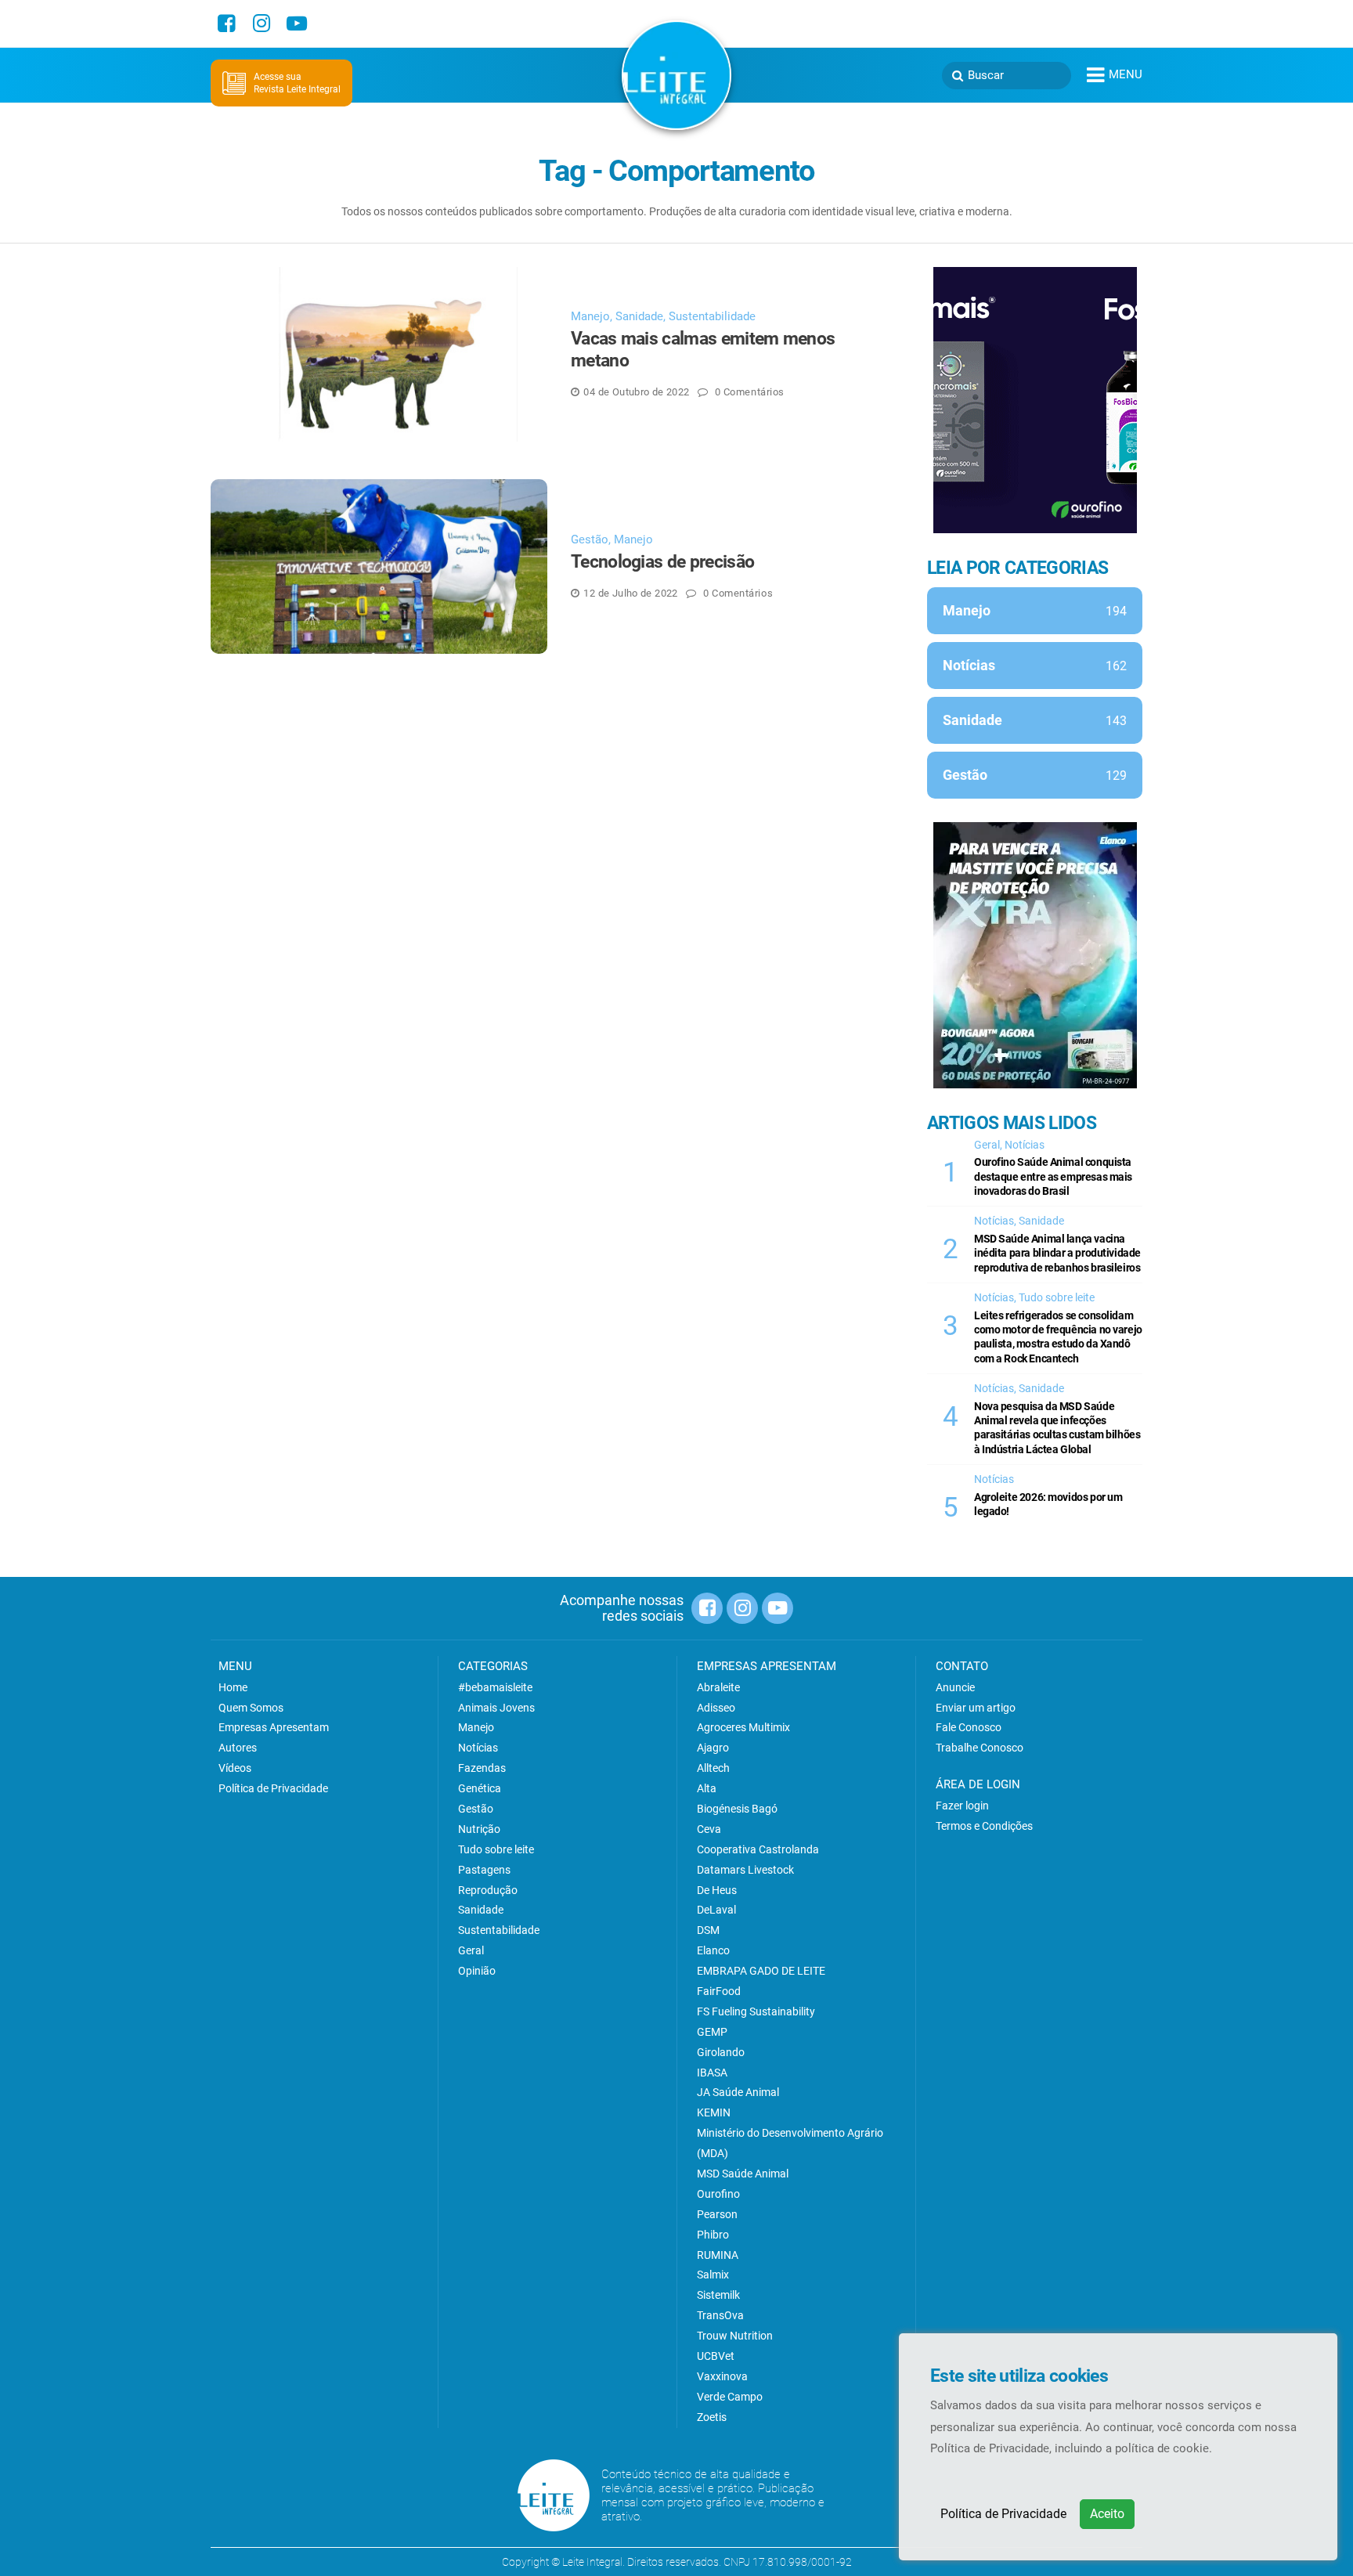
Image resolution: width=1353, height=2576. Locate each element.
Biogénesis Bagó (737, 1809)
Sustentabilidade (712, 316)
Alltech (713, 1768)
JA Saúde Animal (738, 2092)
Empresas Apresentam (274, 1727)
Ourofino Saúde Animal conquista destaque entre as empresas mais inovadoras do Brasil (1053, 1176)
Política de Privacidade (1003, 2514)
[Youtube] (297, 23)
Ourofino (718, 2194)
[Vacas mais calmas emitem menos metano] (379, 354)
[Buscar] (958, 76)
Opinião (477, 1971)
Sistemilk (718, 2295)
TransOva (720, 2315)
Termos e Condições (984, 1826)
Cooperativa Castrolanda (758, 1849)
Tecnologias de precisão (662, 562)
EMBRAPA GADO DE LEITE (761, 1971)
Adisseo (716, 1708)
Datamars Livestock (745, 1870)
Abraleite (718, 1687)
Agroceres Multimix (743, 1727)
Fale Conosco (969, 1727)
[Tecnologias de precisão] (379, 566)
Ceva (709, 1829)
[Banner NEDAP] (1035, 400)
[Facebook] (226, 23)
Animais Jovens (496, 1708)
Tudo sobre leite (1057, 1297)
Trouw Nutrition (735, 2336)
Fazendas (482, 1768)
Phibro (713, 2235)
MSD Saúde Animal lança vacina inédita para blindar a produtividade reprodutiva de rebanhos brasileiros (1057, 1253)
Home (233, 1687)
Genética (480, 1788)
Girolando (721, 2052)
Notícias (1025, 1145)
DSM (708, 1930)
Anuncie (955, 1687)
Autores (238, 1748)
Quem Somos (251, 1708)
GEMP (712, 2032)
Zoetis (712, 2417)
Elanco (713, 1950)
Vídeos (235, 1768)
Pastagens (484, 1870)
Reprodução (488, 1890)
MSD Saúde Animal (743, 2174)
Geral (987, 1145)
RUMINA (718, 2255)
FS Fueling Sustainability (756, 2011)
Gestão (590, 539)
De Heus (717, 1890)
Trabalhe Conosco (980, 1748)
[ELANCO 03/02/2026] (1035, 955)
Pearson (717, 2214)
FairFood (719, 1991)
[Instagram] (262, 23)
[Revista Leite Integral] (676, 74)
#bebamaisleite (495, 1687)
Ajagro (713, 1748)
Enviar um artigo (976, 1708)
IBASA (712, 2073)
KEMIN (714, 2112)
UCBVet (716, 2356)
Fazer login (962, 1806)
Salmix (713, 2275)
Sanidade (639, 316)
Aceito (1107, 2514)
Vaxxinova (722, 2376)
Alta (707, 1788)
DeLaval (716, 1910)
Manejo (590, 316)
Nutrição (479, 1829)
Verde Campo (730, 2397)
